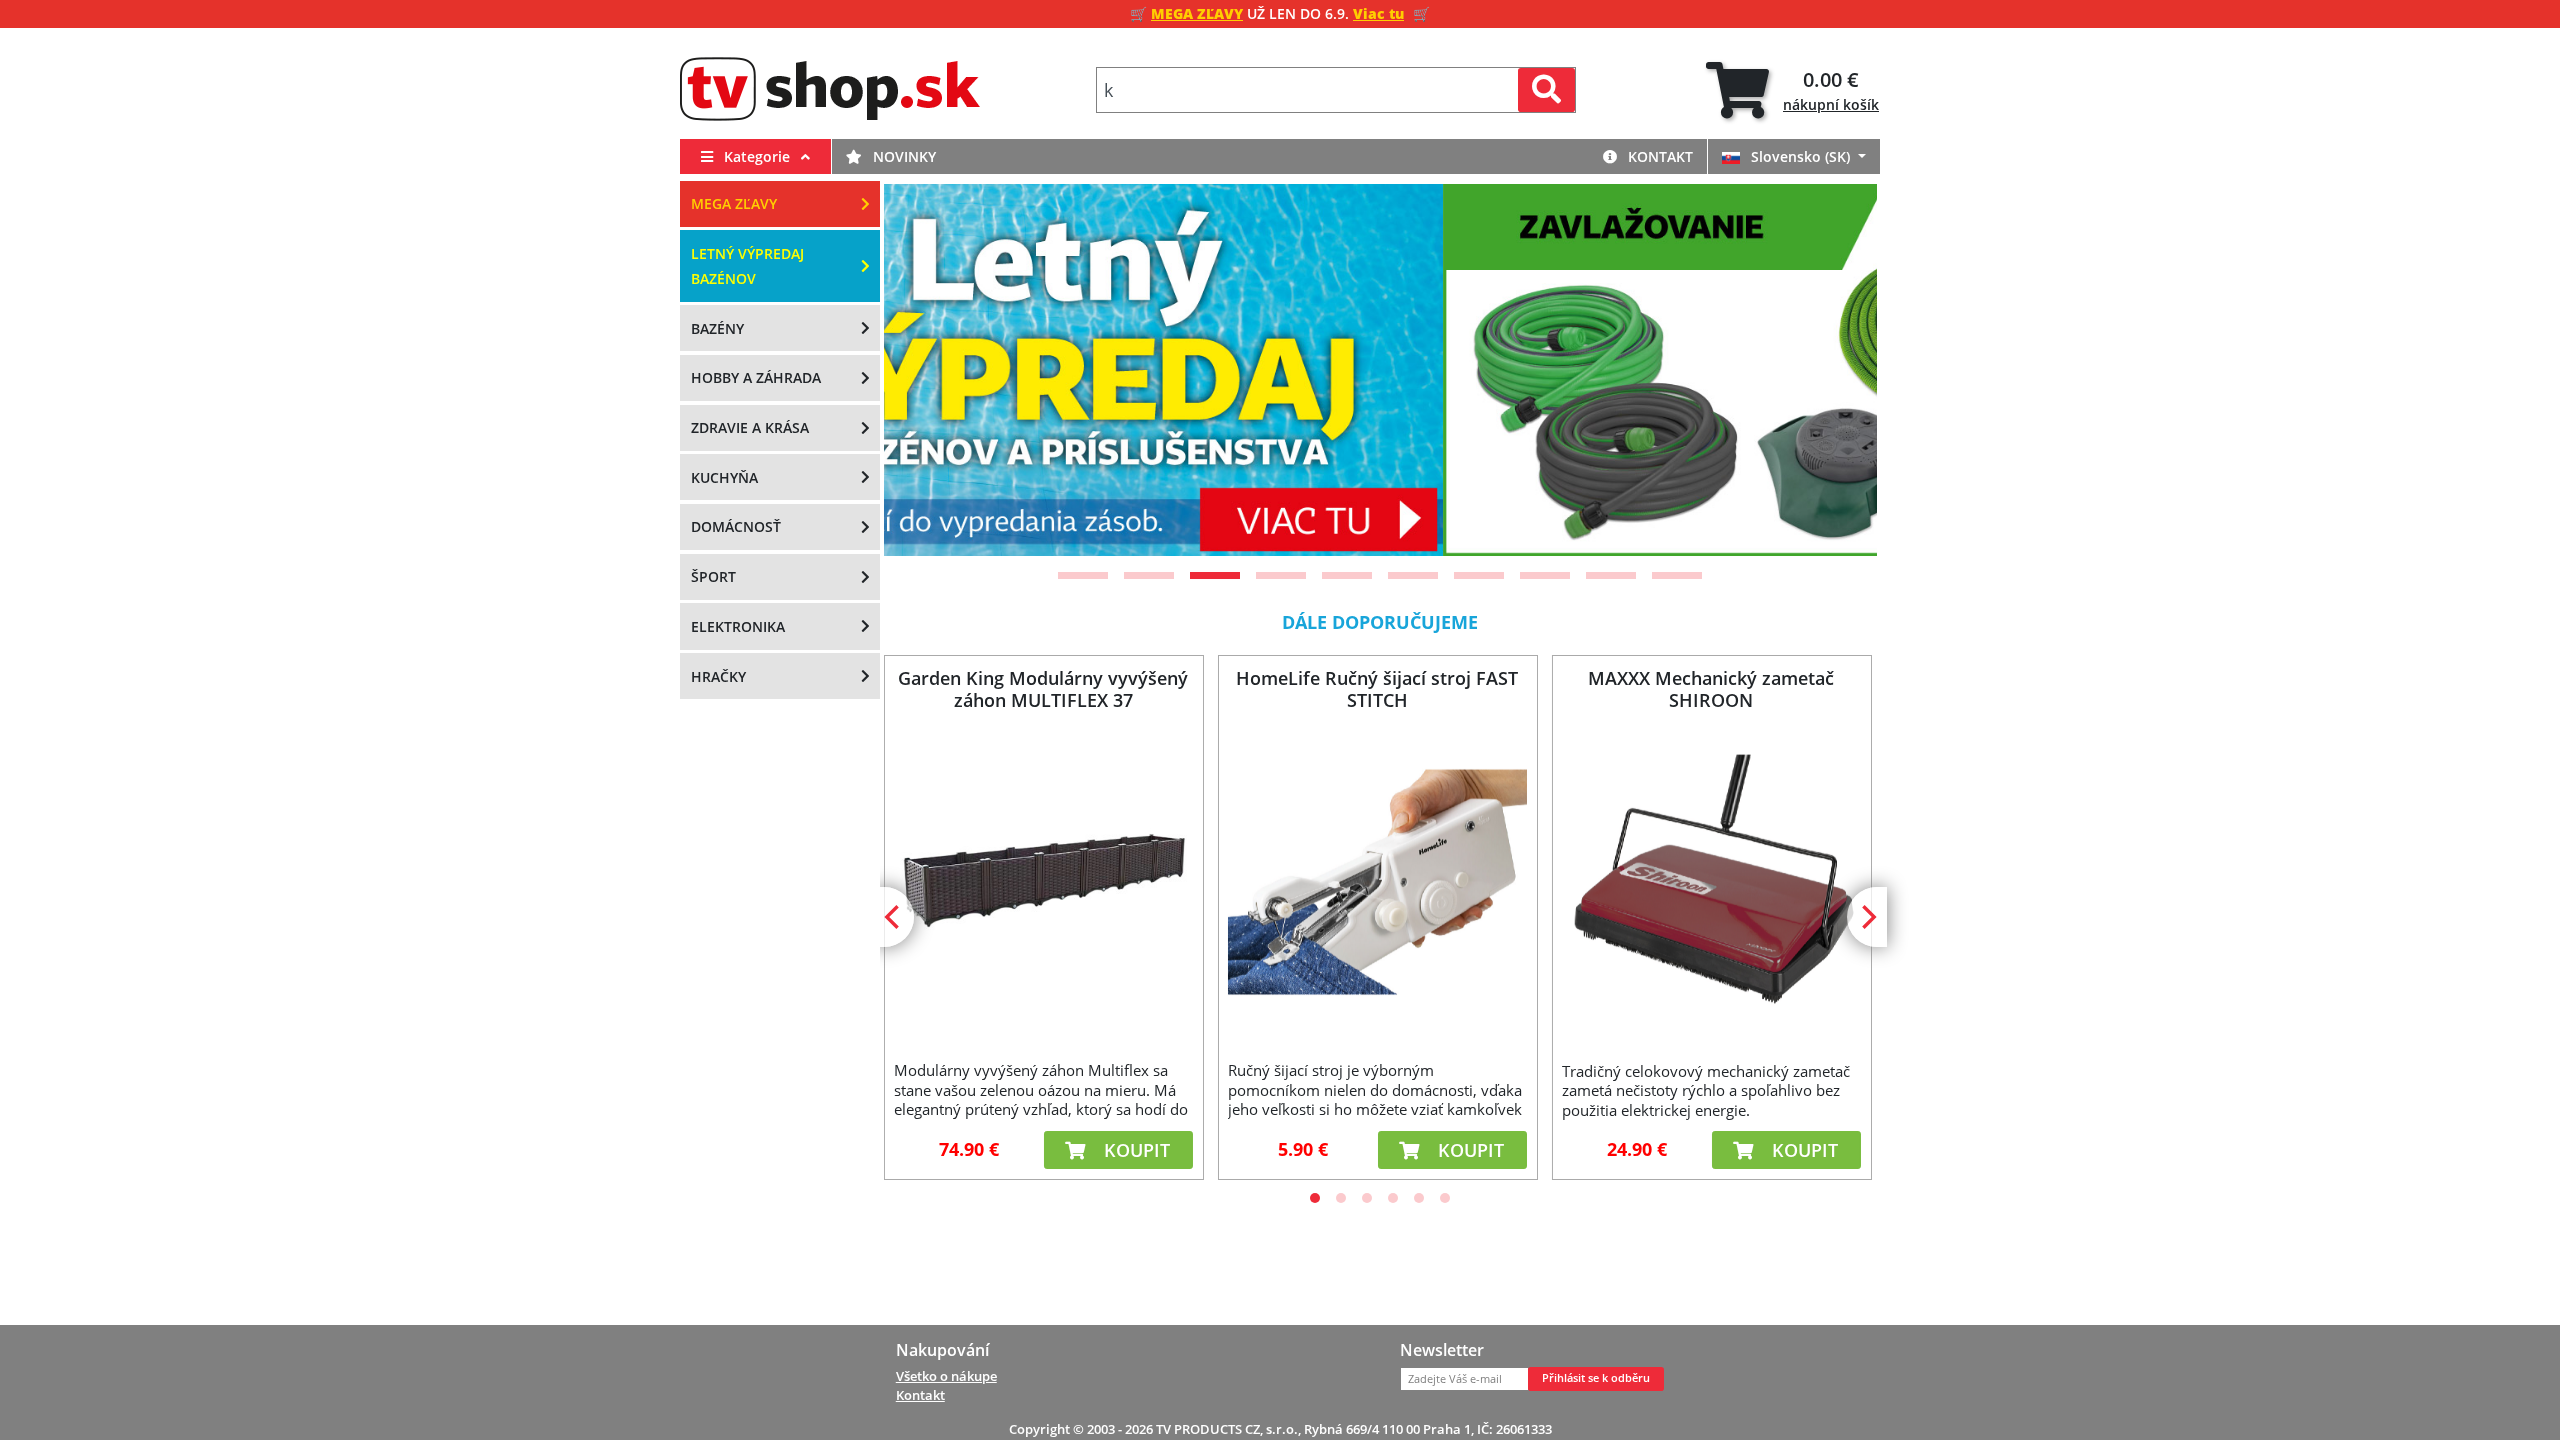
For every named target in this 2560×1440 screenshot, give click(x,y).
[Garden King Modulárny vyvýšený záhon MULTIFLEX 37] (1043, 881)
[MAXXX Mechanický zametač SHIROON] (1711, 882)
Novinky (902, 156)
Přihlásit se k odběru (1596, 1378)
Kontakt (1658, 156)
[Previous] (924, 370)
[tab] (1792, 90)
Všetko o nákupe (946, 1376)
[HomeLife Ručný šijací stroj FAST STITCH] (1377, 881)
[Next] (1837, 370)
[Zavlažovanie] (1380, 370)
